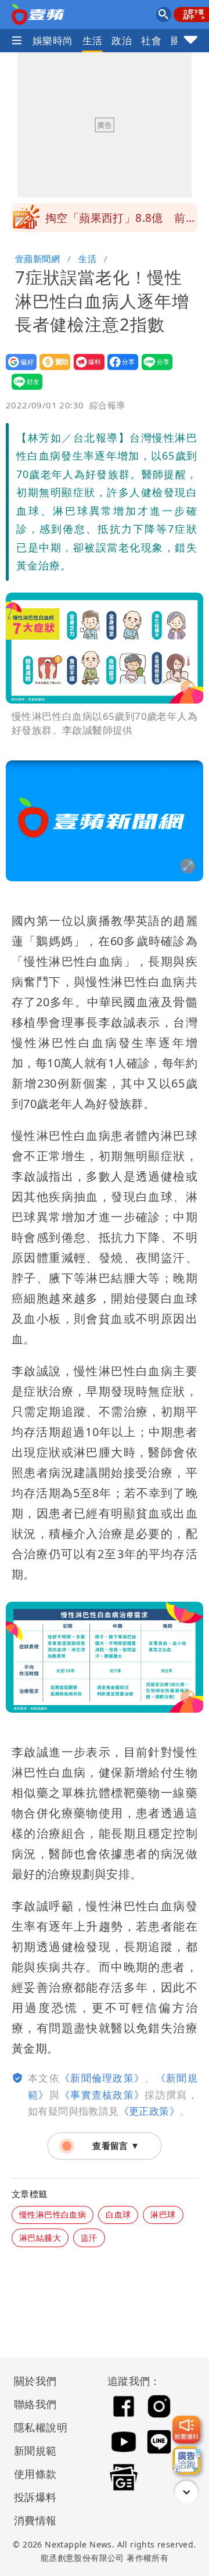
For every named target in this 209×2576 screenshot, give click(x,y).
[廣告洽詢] (186, 2460)
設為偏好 (18, 370)
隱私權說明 (37, 2427)
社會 (151, 40)
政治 (122, 40)
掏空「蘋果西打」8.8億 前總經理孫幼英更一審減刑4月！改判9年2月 (121, 221)
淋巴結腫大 (40, 2238)
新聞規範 (35, 2451)
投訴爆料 (35, 2497)
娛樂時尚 (53, 40)
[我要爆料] (186, 2430)
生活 (93, 40)
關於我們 (35, 2381)
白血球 (118, 2214)
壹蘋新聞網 (37, 259)
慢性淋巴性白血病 (53, 2214)
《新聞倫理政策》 (102, 2078)
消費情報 (35, 2520)
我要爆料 (86, 370)
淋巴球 (163, 2214)
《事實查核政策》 (102, 2095)
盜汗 (89, 2238)
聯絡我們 (35, 2404)
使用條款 (35, 2474)
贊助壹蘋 (51, 370)
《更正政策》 (149, 2111)
